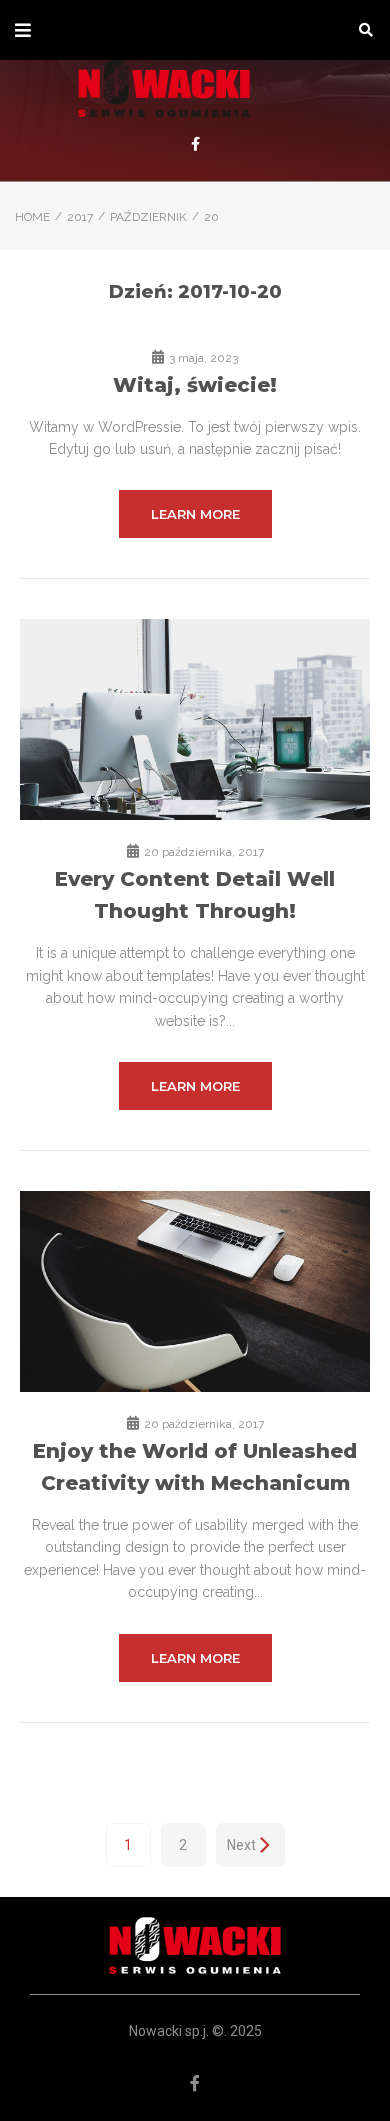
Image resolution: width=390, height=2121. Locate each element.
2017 (80, 217)
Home (32, 217)
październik (148, 217)
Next (241, 1845)
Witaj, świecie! (195, 385)
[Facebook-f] (195, 144)
